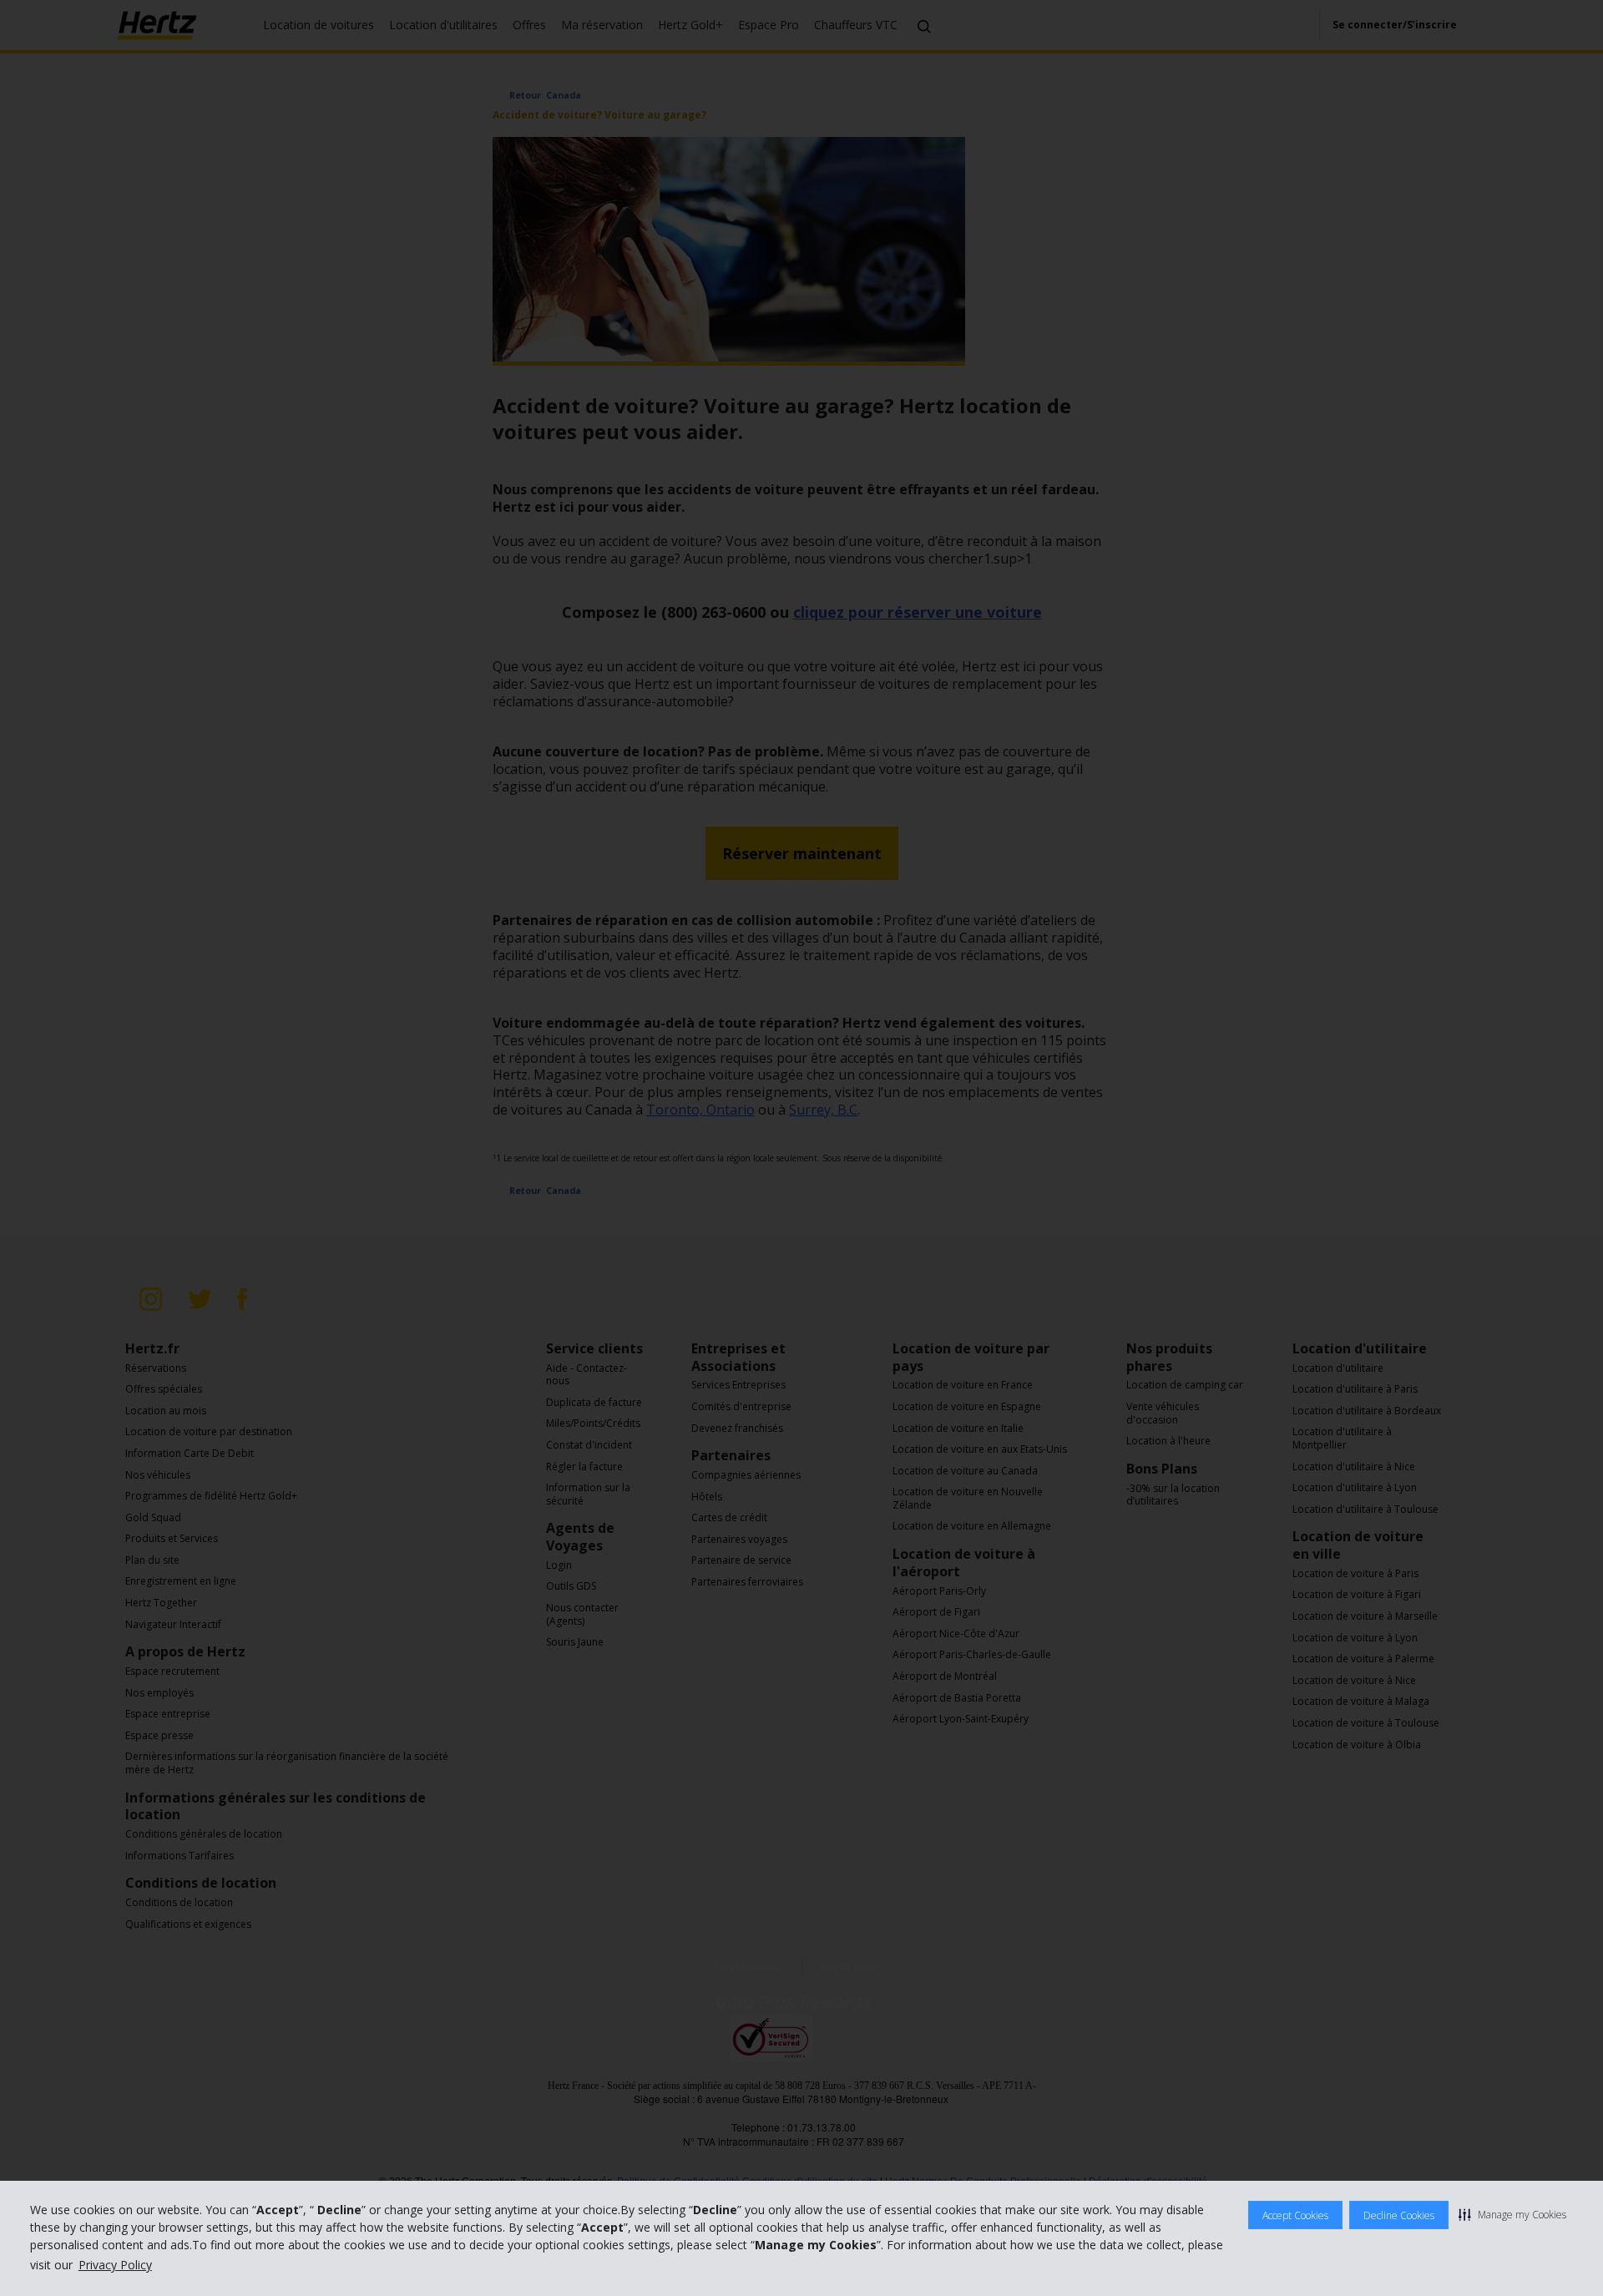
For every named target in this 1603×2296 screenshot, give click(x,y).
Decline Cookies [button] (1399, 2215)
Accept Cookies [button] (1295, 2215)
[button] (1512, 2214)
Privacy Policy (115, 2265)
